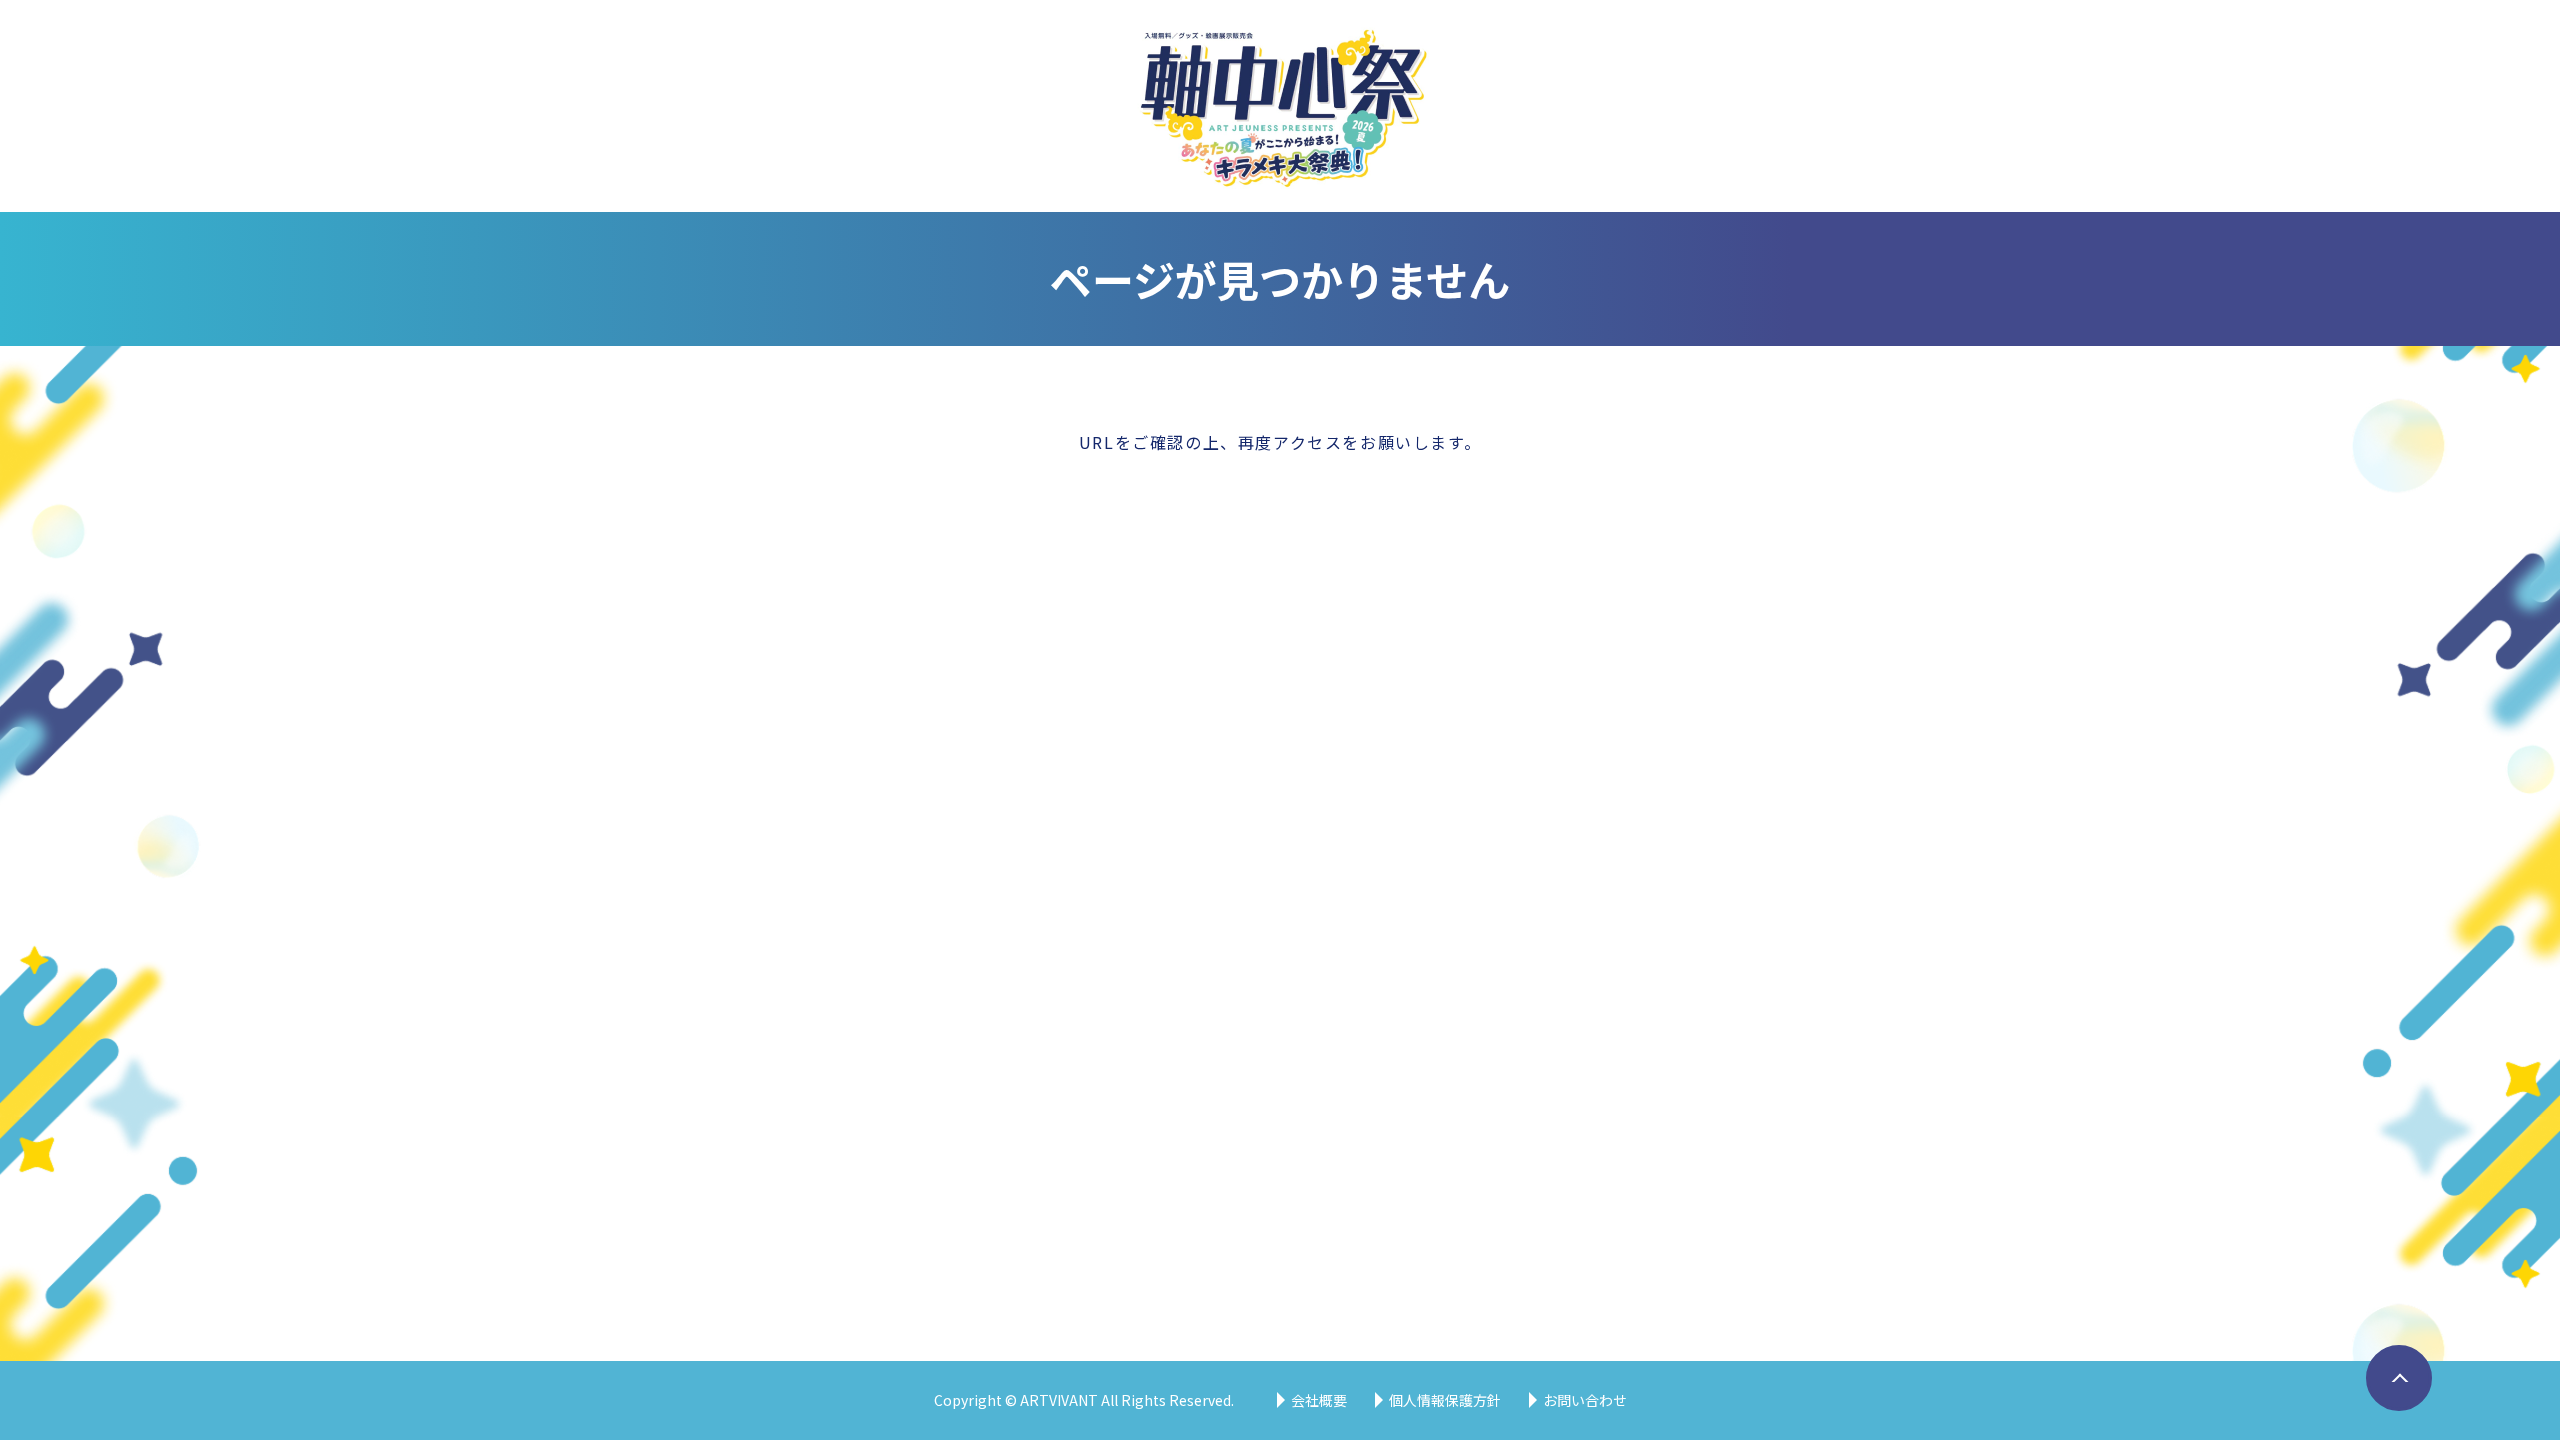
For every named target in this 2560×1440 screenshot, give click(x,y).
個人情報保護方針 (1445, 1400)
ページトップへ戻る (2393, 1409)
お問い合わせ (1585, 1400)
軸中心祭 (1280, 106)
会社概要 (1319, 1400)
